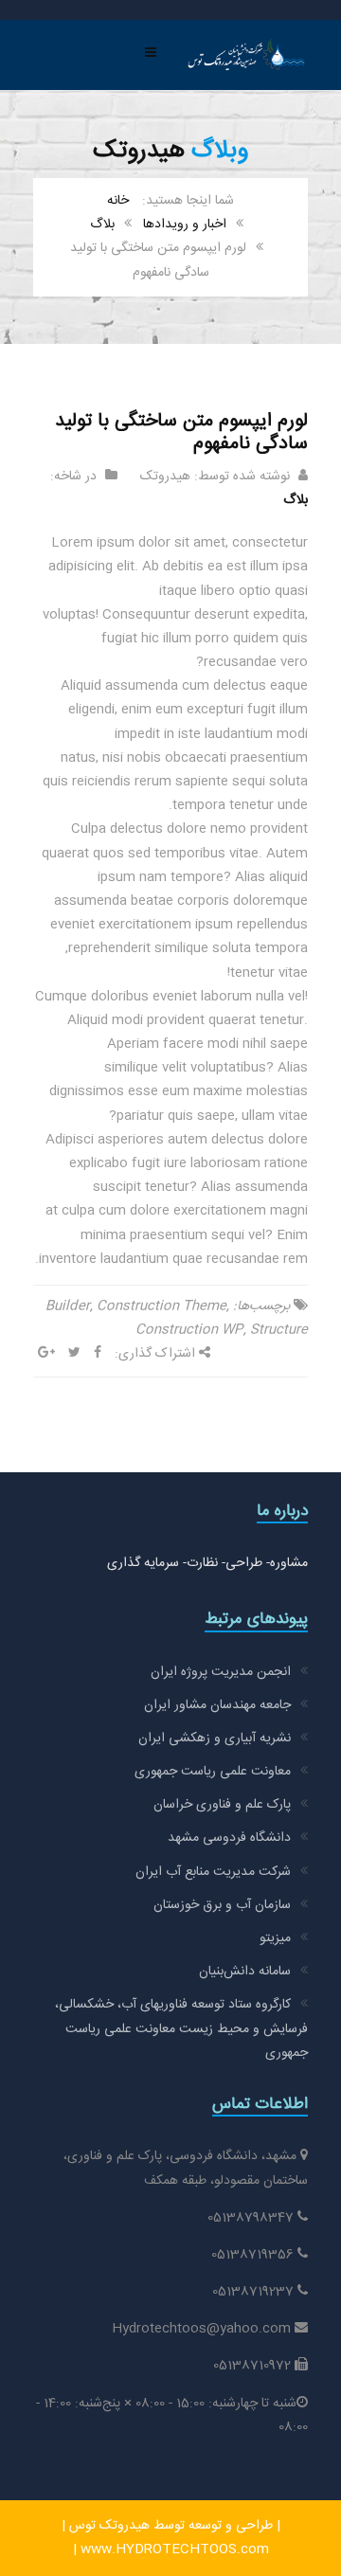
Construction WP (189, 1330)
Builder (68, 1306)
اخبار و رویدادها (185, 225)
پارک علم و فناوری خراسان (222, 1805)
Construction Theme (162, 1306)
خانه (118, 201)
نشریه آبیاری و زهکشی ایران (215, 1738)
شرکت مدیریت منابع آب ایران (213, 1872)
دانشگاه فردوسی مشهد (229, 1838)
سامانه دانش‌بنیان (245, 1972)
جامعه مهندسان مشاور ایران (217, 1705)
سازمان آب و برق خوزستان (222, 1905)
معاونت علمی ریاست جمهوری (213, 1772)
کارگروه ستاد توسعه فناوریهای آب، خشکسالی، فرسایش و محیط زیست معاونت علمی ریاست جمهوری (181, 2028)
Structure (279, 1330)
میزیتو (275, 1938)
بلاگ (102, 225)
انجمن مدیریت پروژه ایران (221, 1672)
